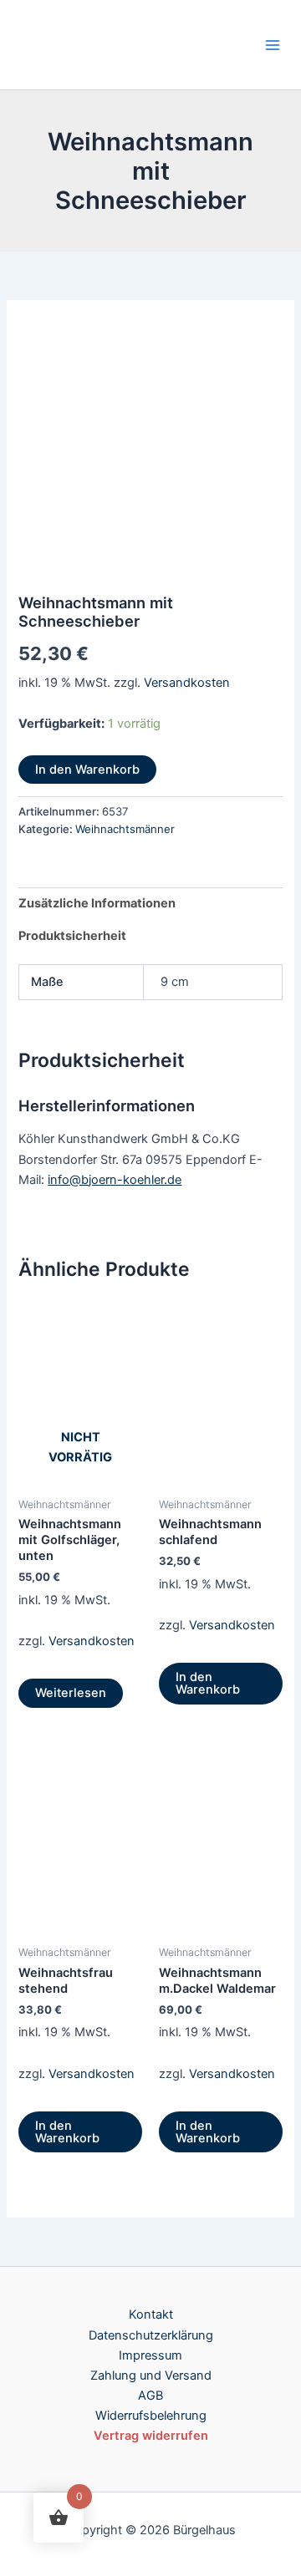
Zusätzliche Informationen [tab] (97, 903)
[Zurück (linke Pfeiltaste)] (29, 1288)
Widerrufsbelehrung (151, 2416)
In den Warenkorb (87, 770)
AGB (150, 2396)
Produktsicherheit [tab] (72, 936)
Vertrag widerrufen (151, 2436)
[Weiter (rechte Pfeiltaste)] (272, 1288)
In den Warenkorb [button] (208, 1683)
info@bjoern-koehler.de (115, 1180)
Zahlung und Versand (151, 2375)
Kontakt (151, 2314)
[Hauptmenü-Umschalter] (273, 44)
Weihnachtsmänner (125, 829)
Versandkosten (187, 683)
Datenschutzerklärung (151, 2335)
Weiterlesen (71, 1693)
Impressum (150, 2355)
